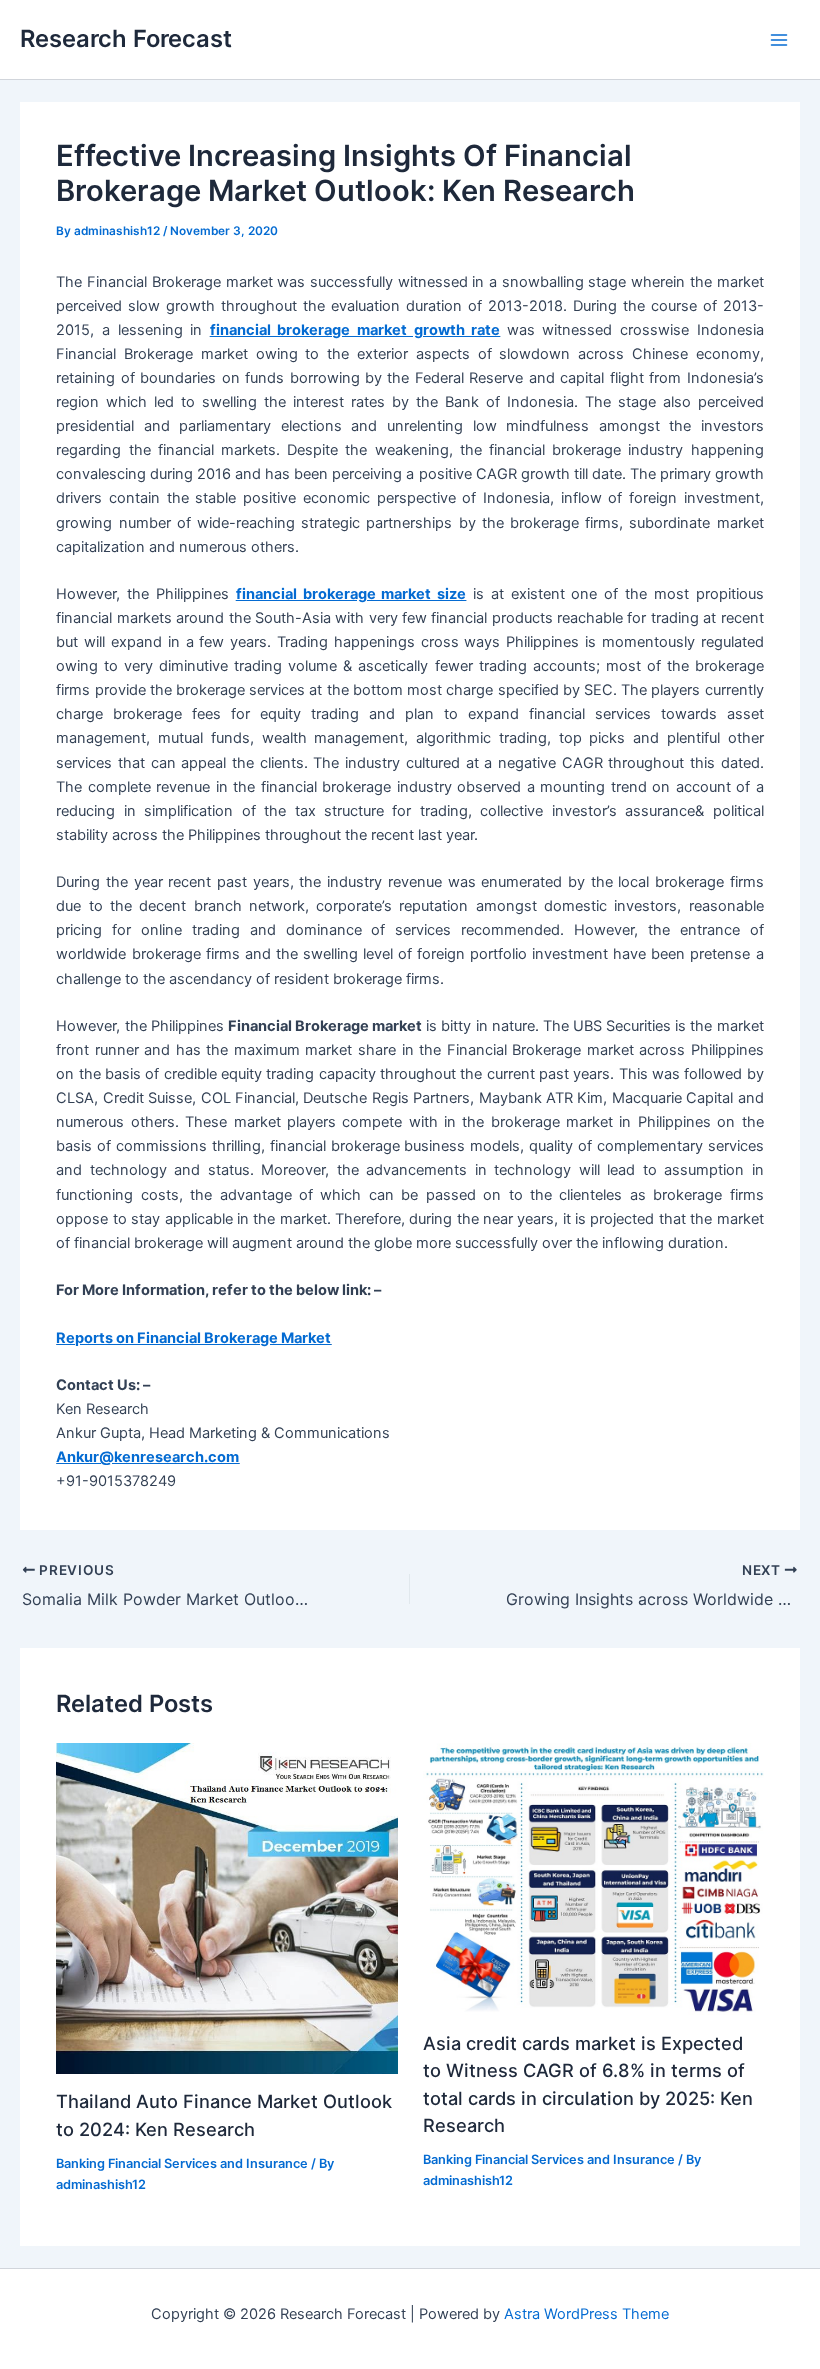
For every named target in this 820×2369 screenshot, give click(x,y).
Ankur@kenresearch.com (147, 1457)
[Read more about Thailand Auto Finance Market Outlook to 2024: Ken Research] (226, 1907)
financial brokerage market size (351, 594)
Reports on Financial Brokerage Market (193, 1338)
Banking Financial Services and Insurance (182, 2163)
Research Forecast (126, 38)
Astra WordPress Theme (586, 2314)
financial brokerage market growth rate (355, 330)
